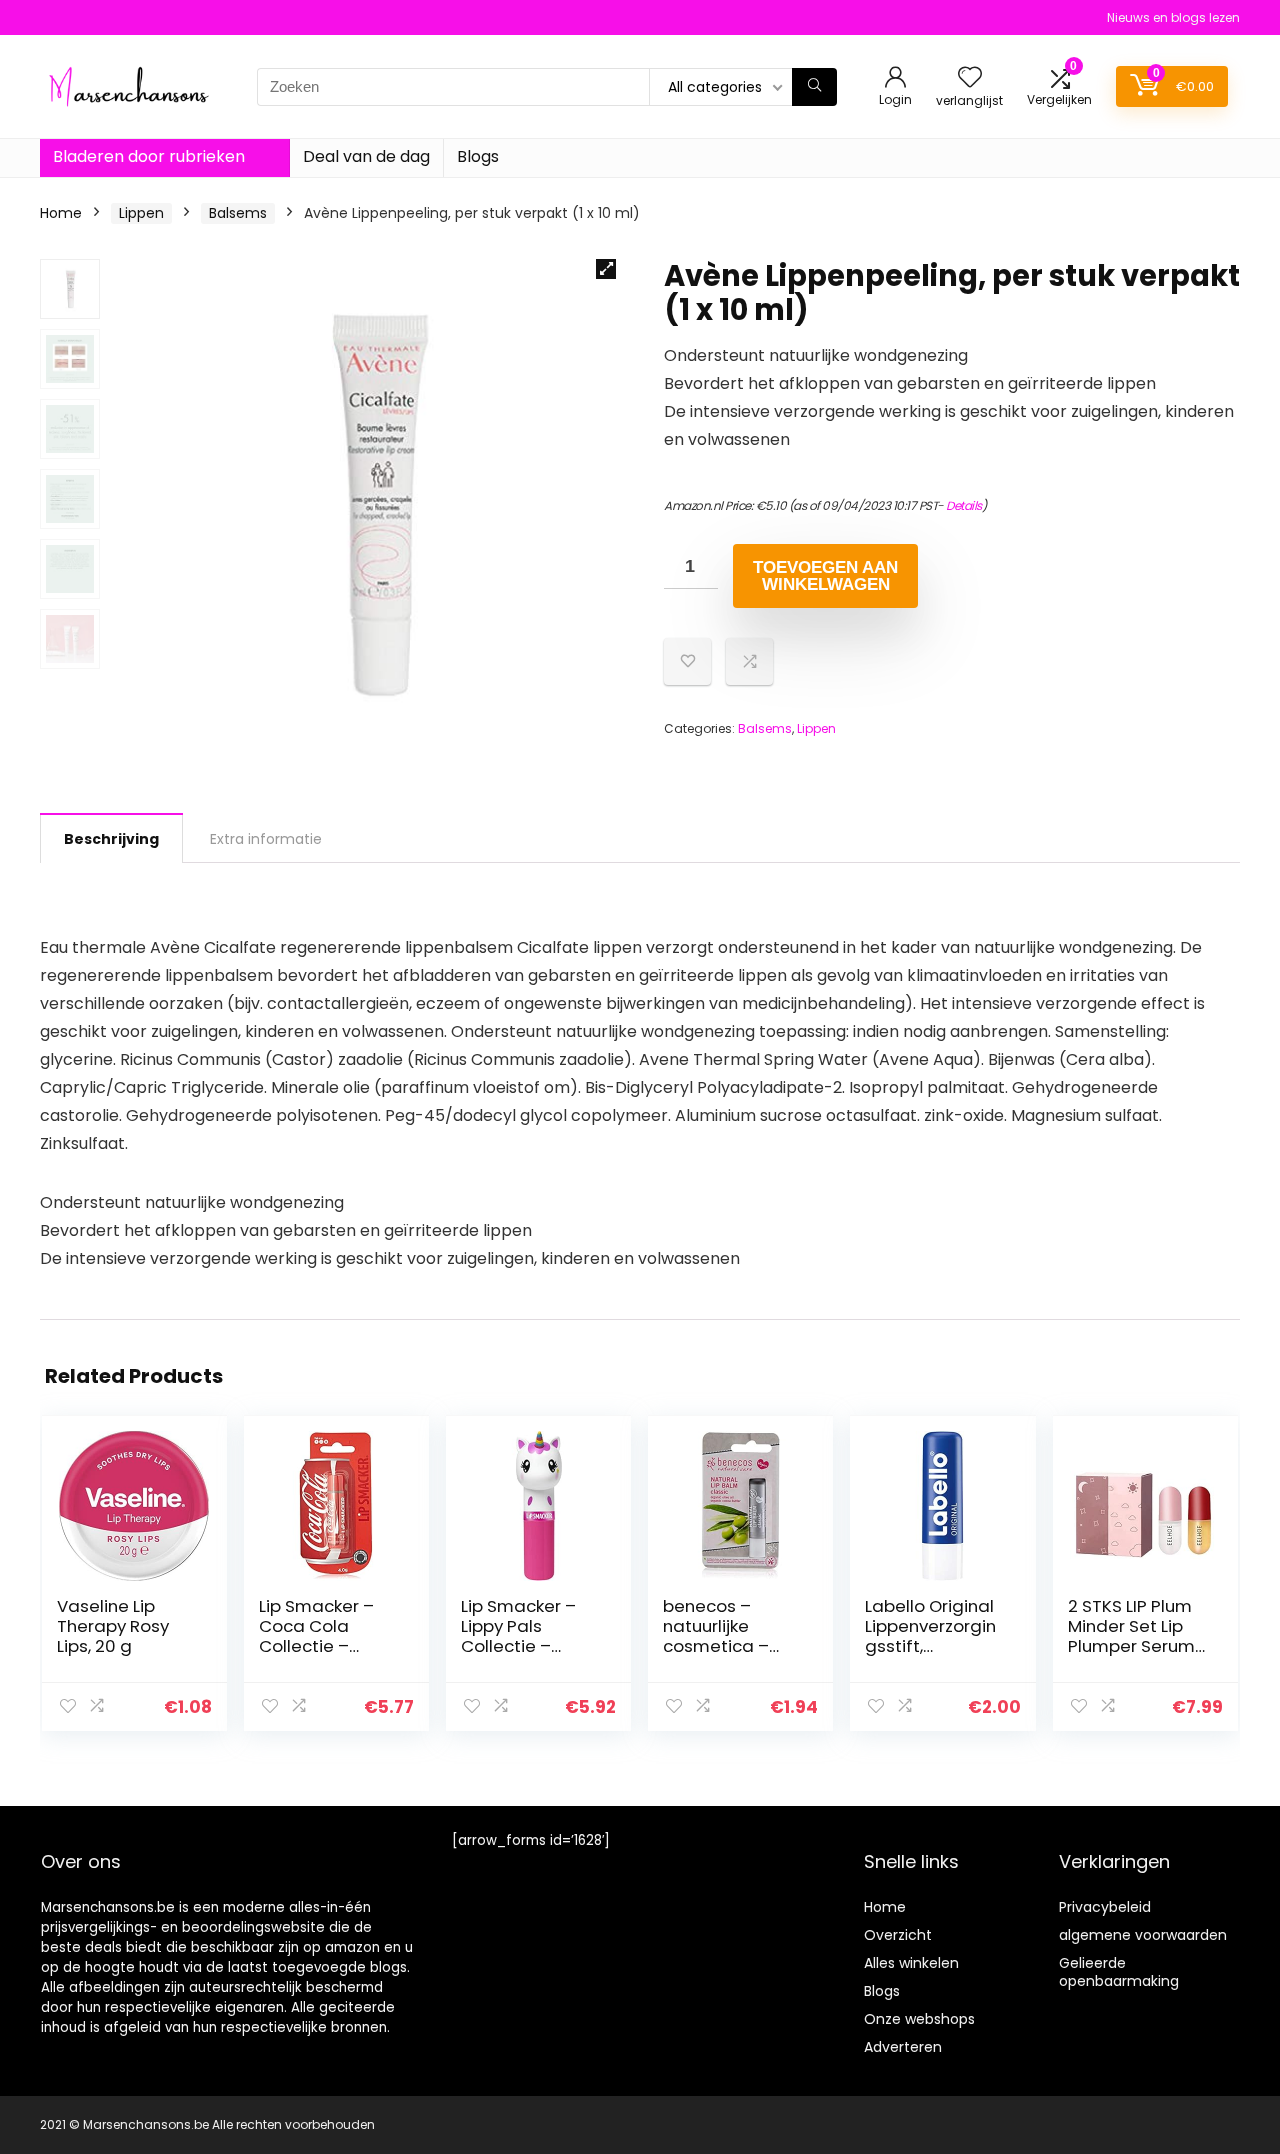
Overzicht (898, 1935)
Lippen (141, 213)
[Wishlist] (970, 78)
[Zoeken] (814, 87)
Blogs (478, 156)
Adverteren (903, 2047)
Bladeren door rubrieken (149, 156)
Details (964, 505)
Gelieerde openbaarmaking (1119, 1972)
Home (61, 213)
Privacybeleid (1105, 1907)
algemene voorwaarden (1143, 1935)
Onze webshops (919, 2019)
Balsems (238, 213)
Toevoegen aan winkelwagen (825, 576)
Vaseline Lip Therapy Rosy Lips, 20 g (113, 1626)
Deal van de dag (366, 156)
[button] (606, 269)
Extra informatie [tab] (266, 839)
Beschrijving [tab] (111, 839)
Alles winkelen (911, 1963)
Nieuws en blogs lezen (1173, 17)
